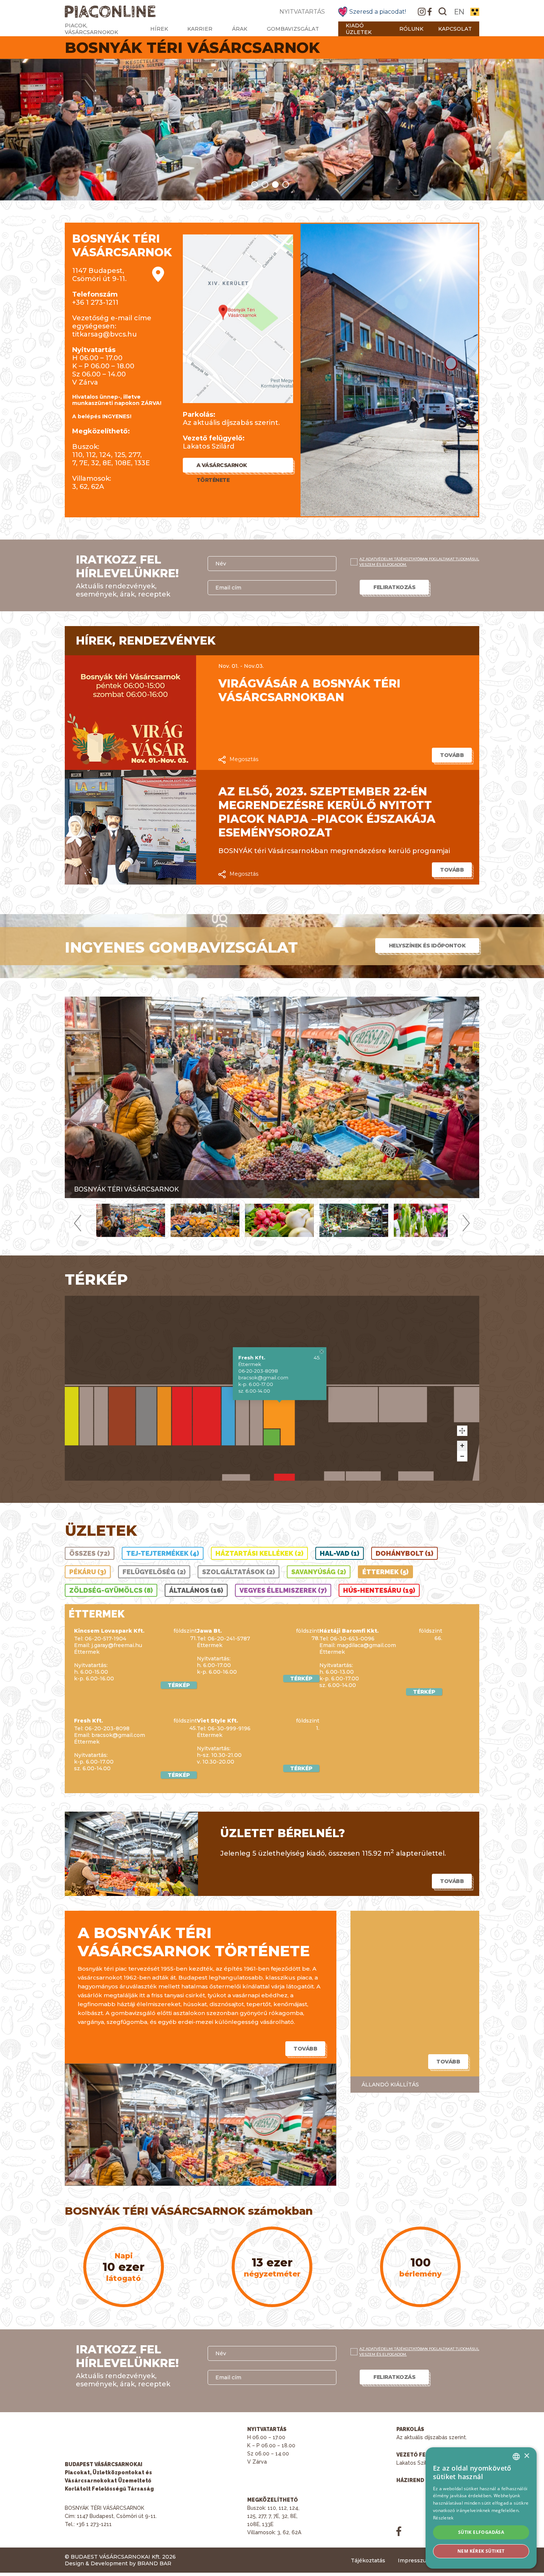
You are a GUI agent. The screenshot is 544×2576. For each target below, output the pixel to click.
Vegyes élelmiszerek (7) (283, 1590)
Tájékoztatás (368, 2560)
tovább (452, 755)
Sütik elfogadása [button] (481, 2532)
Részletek (443, 2518)
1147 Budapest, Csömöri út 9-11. (99, 275)
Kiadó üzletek (359, 29)
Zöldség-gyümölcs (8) (111, 1590)
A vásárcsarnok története (222, 467)
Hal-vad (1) (340, 1553)
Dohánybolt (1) (404, 1553)
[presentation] (78, 1223)
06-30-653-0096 (352, 1639)
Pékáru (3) (88, 1572)
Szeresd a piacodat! (378, 12)
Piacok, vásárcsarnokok (91, 29)
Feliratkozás (394, 587)
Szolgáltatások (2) (239, 1572)
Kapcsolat (455, 29)
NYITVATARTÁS (302, 12)
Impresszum (415, 2560)
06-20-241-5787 (229, 1639)
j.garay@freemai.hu (117, 1645)
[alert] (481, 2508)
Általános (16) (196, 1590)
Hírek (159, 29)
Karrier (200, 29)
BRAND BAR (154, 2563)
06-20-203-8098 (258, 1371)
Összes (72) (90, 1553)
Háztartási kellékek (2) (259, 1553)
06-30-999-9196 (229, 1728)
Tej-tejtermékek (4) (163, 1553)
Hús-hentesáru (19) (379, 1590)
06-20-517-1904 (105, 1639)
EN (459, 12)
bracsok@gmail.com (263, 1377)
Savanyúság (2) (319, 1572)
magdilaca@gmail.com (366, 1645)
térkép (179, 1685)
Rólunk (411, 29)
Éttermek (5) (385, 1572)
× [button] (526, 2456)
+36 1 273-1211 (95, 302)
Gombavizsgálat (293, 29)
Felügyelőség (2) (154, 1572)
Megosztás (244, 759)
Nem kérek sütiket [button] (481, 2551)
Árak (240, 29)
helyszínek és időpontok (427, 946)
